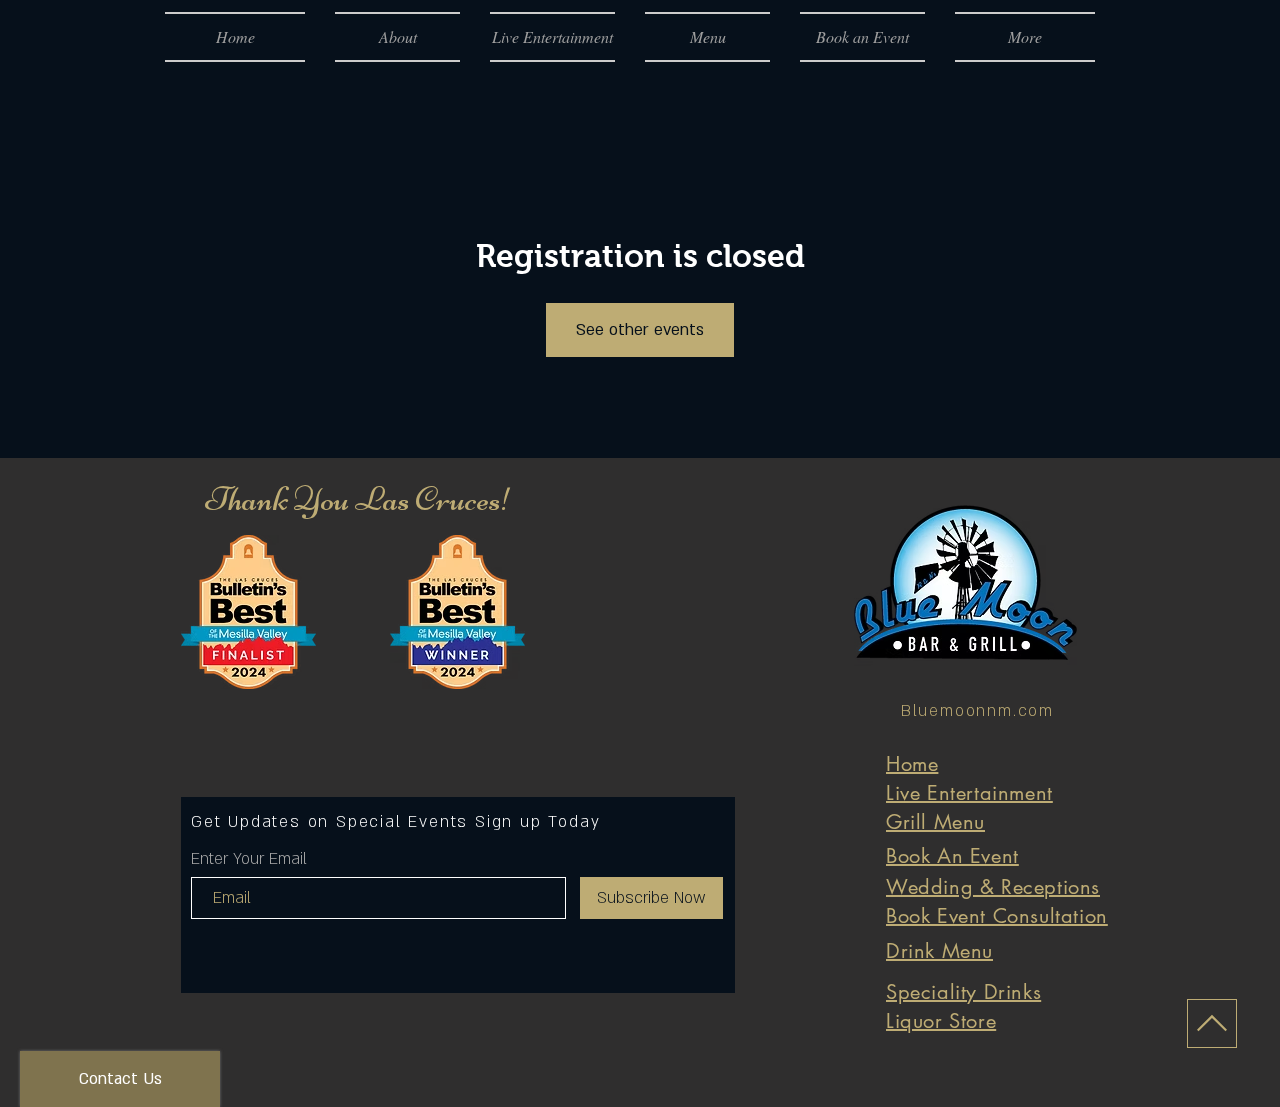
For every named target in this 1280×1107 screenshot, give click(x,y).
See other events (640, 330)
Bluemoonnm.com (977, 711)
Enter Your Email (249, 859)
